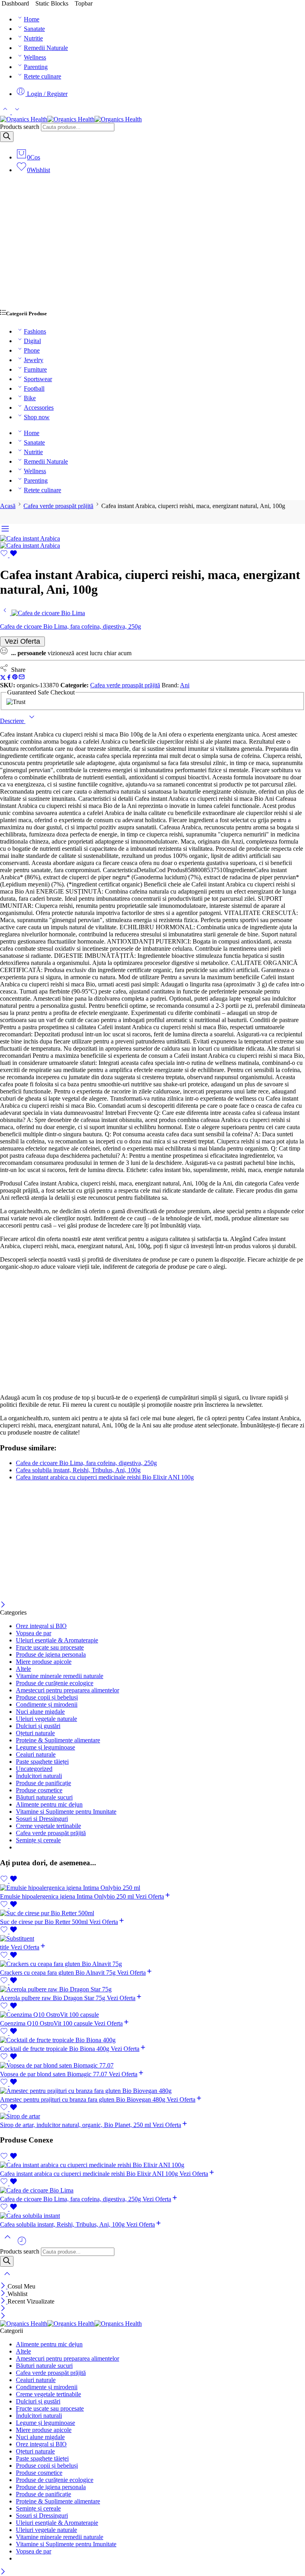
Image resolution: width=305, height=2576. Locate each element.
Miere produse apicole (44, 1662)
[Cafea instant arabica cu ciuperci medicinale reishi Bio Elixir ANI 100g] (152, 2165)
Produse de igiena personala (51, 1654)
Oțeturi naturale (35, 1733)
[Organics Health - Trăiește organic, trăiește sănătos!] (71, 119)
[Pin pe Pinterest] (15, 678)
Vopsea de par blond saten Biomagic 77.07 (54, 2074)
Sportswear (38, 379)
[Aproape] (3, 1605)
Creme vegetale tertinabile (48, 1826)
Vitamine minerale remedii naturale (60, 1676)
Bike (30, 398)
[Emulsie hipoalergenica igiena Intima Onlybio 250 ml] (152, 1888)
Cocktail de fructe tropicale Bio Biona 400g (55, 2049)
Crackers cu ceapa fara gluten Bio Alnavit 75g (59, 1973)
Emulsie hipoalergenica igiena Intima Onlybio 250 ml (68, 1896)
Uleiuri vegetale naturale (46, 1719)
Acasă (8, 506)
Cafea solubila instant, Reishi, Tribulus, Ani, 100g (78, 1470)
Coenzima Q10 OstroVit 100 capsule (47, 2023)
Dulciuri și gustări (38, 1726)
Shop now (37, 417)
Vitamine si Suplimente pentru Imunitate (66, 1812)
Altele (23, 1669)
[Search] (7, 137)
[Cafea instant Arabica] (30, 538)
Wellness (35, 57)
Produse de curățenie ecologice (55, 1683)
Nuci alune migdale (40, 1712)
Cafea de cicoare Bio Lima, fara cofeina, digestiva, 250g (86, 1463)
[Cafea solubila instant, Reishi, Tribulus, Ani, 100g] (152, 2216)
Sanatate (34, 29)
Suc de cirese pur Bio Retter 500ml (45, 1922)
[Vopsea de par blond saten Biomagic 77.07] (152, 2066)
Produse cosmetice (39, 1790)
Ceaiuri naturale (36, 1754)
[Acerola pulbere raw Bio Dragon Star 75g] (152, 1989)
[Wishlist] (9, 555)
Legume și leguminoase (45, 1747)
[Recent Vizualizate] (22, 2244)
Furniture (35, 369)
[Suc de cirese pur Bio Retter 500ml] (152, 1913)
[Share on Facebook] (9, 678)
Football (34, 388)
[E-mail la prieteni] (22, 678)
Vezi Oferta (22, 641)
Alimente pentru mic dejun (49, 1804)
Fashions (35, 331)
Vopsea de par (34, 1633)
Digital (32, 341)
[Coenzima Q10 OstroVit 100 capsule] (152, 2015)
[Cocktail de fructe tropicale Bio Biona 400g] (152, 2040)
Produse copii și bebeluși (47, 1697)
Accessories (39, 408)
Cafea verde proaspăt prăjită (58, 506)
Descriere (13, 721)
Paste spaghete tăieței (42, 1762)
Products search (20, 127)
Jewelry (34, 360)
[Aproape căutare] (7, 2279)
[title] (152, 1939)
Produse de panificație (43, 1783)
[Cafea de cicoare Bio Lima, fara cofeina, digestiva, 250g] (6, 613)
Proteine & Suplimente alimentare (58, 1740)
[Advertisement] (152, 245)
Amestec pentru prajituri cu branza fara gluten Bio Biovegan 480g (83, 2099)
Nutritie (33, 38)
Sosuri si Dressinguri (42, 1819)
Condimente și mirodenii (47, 1704)
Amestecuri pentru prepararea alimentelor (68, 1690)
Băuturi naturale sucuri (44, 1797)
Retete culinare (42, 76)
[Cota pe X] (3, 678)
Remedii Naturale (46, 48)
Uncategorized (34, 1769)
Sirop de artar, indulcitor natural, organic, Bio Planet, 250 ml (76, 2125)
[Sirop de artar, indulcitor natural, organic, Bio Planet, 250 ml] (152, 2116)
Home (32, 19)
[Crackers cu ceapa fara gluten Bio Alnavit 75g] (152, 1964)
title (5, 1947)
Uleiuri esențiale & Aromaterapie (57, 1640)
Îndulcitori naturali (39, 1776)
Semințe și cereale (38, 1840)
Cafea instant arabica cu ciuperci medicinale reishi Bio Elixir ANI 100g (105, 1477)
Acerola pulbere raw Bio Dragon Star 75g (53, 1998)
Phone (32, 350)
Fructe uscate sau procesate (50, 1647)
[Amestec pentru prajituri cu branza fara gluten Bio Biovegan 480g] (152, 2091)
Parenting (36, 67)
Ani (185, 685)
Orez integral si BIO (41, 1626)
